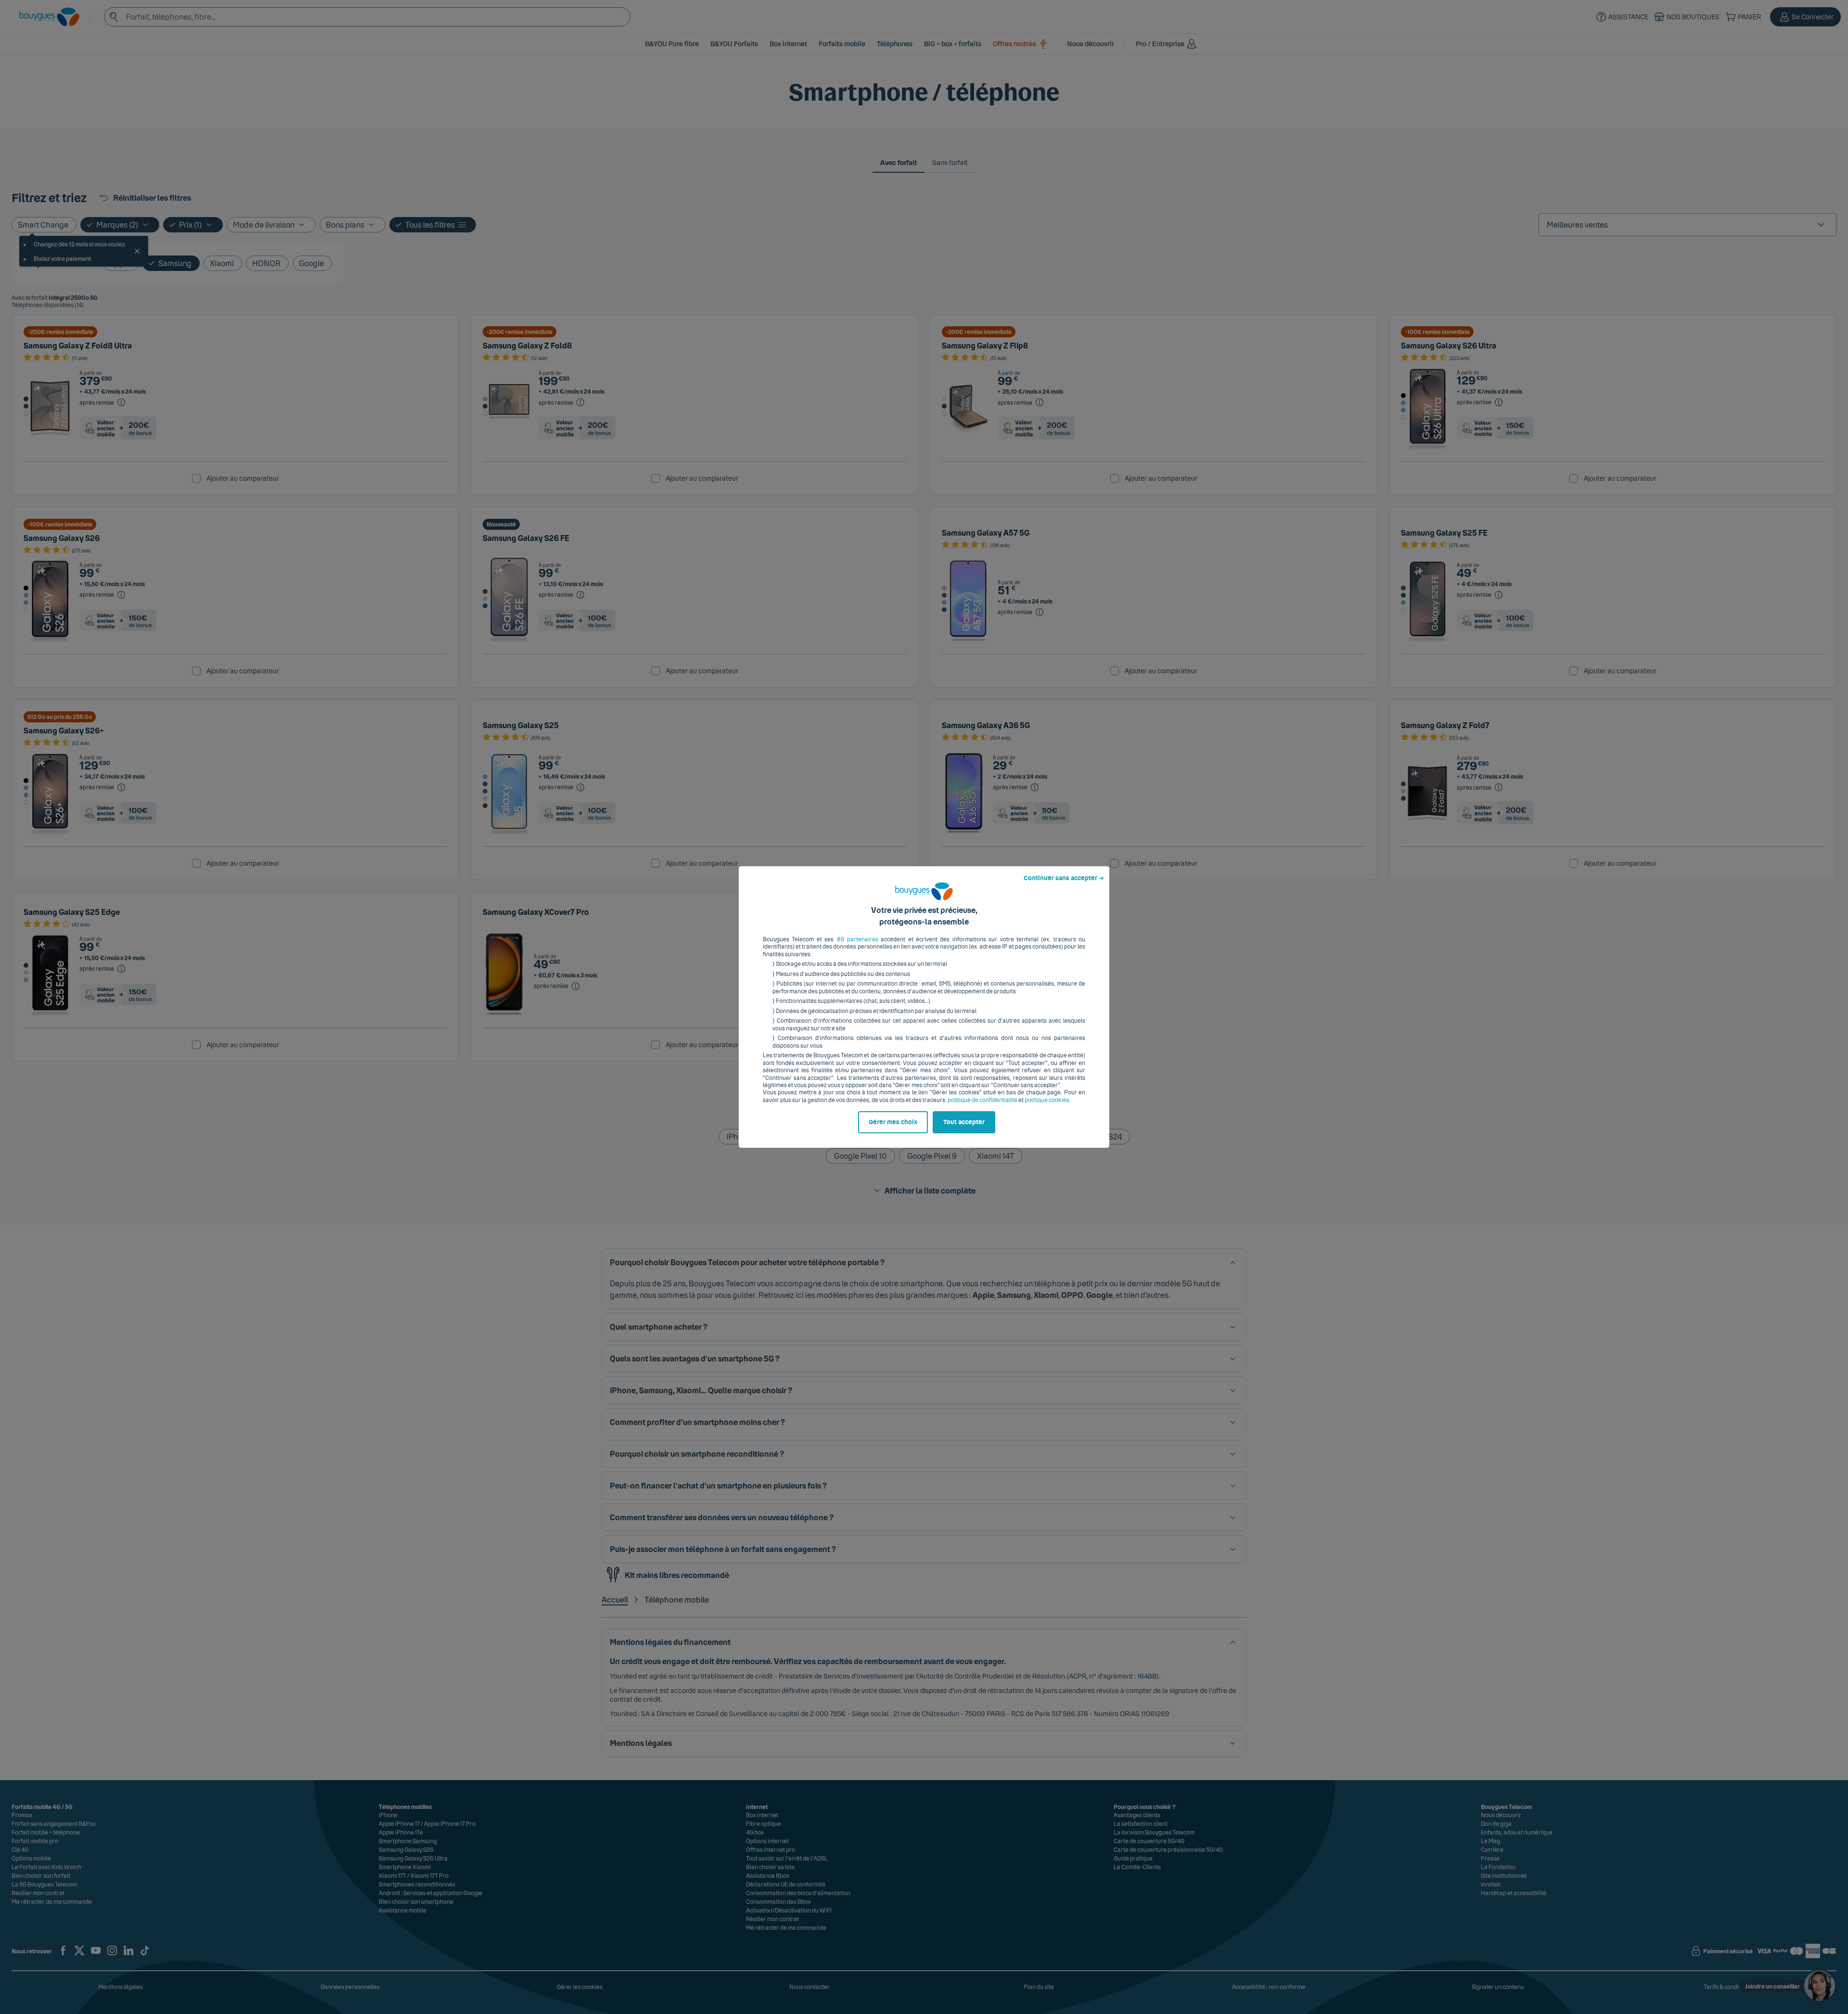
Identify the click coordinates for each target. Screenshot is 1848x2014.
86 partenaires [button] (858, 939)
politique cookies (1047, 1100)
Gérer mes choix (893, 1122)
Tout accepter (964, 1122)
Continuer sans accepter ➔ (1064, 878)
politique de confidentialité (982, 1100)
